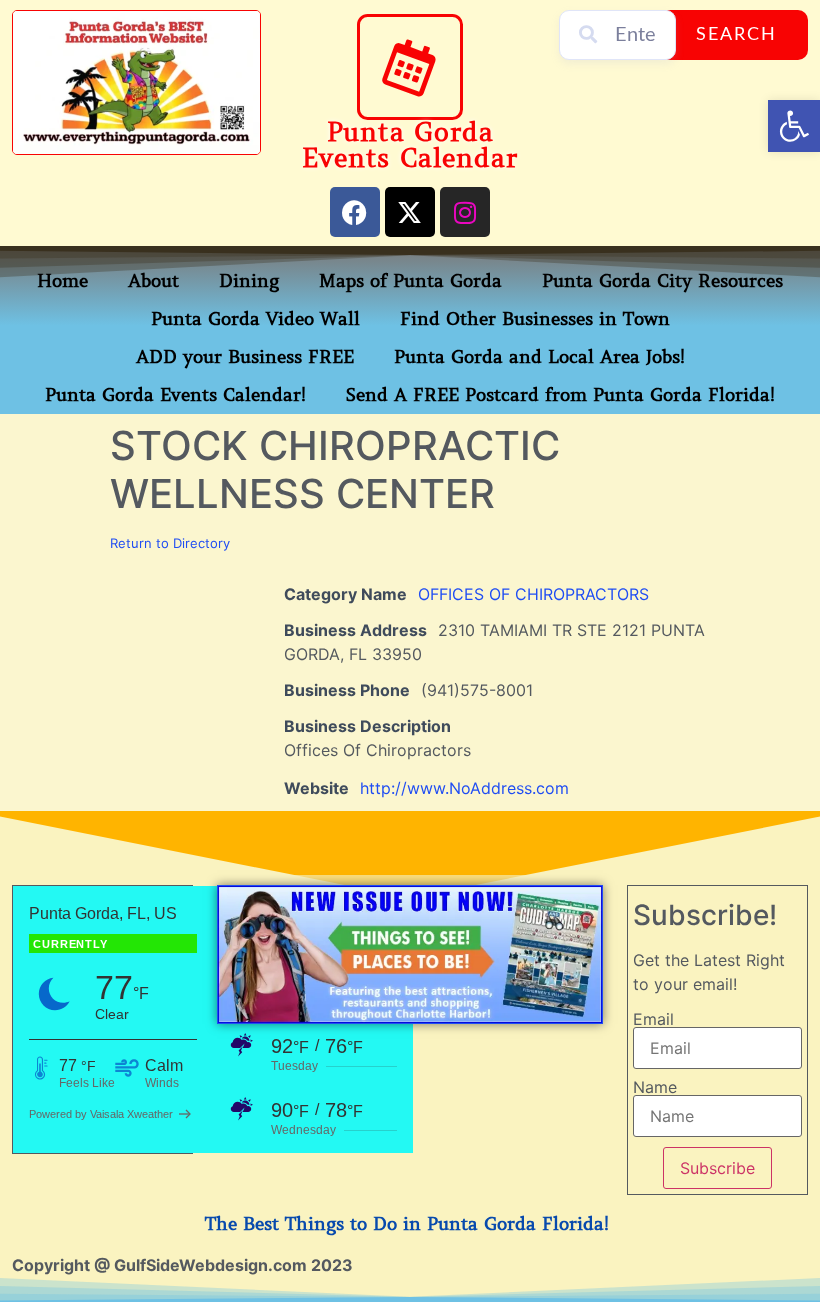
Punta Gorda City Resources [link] (662, 281)
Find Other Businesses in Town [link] (535, 319)
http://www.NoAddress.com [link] (464, 788)
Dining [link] (249, 281)
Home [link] (62, 281)
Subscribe (717, 1168)
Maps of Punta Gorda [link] (410, 281)
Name (655, 1087)
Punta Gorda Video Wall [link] (255, 319)
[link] (794, 126)
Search (736, 35)
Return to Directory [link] (170, 543)
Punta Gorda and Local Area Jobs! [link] (539, 357)
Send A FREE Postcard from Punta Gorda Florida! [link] (560, 395)
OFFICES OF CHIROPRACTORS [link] (533, 594)
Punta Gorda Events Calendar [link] (409, 145)
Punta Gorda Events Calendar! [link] (175, 395)
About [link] (153, 281)
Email (653, 1019)
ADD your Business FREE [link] (245, 357)
